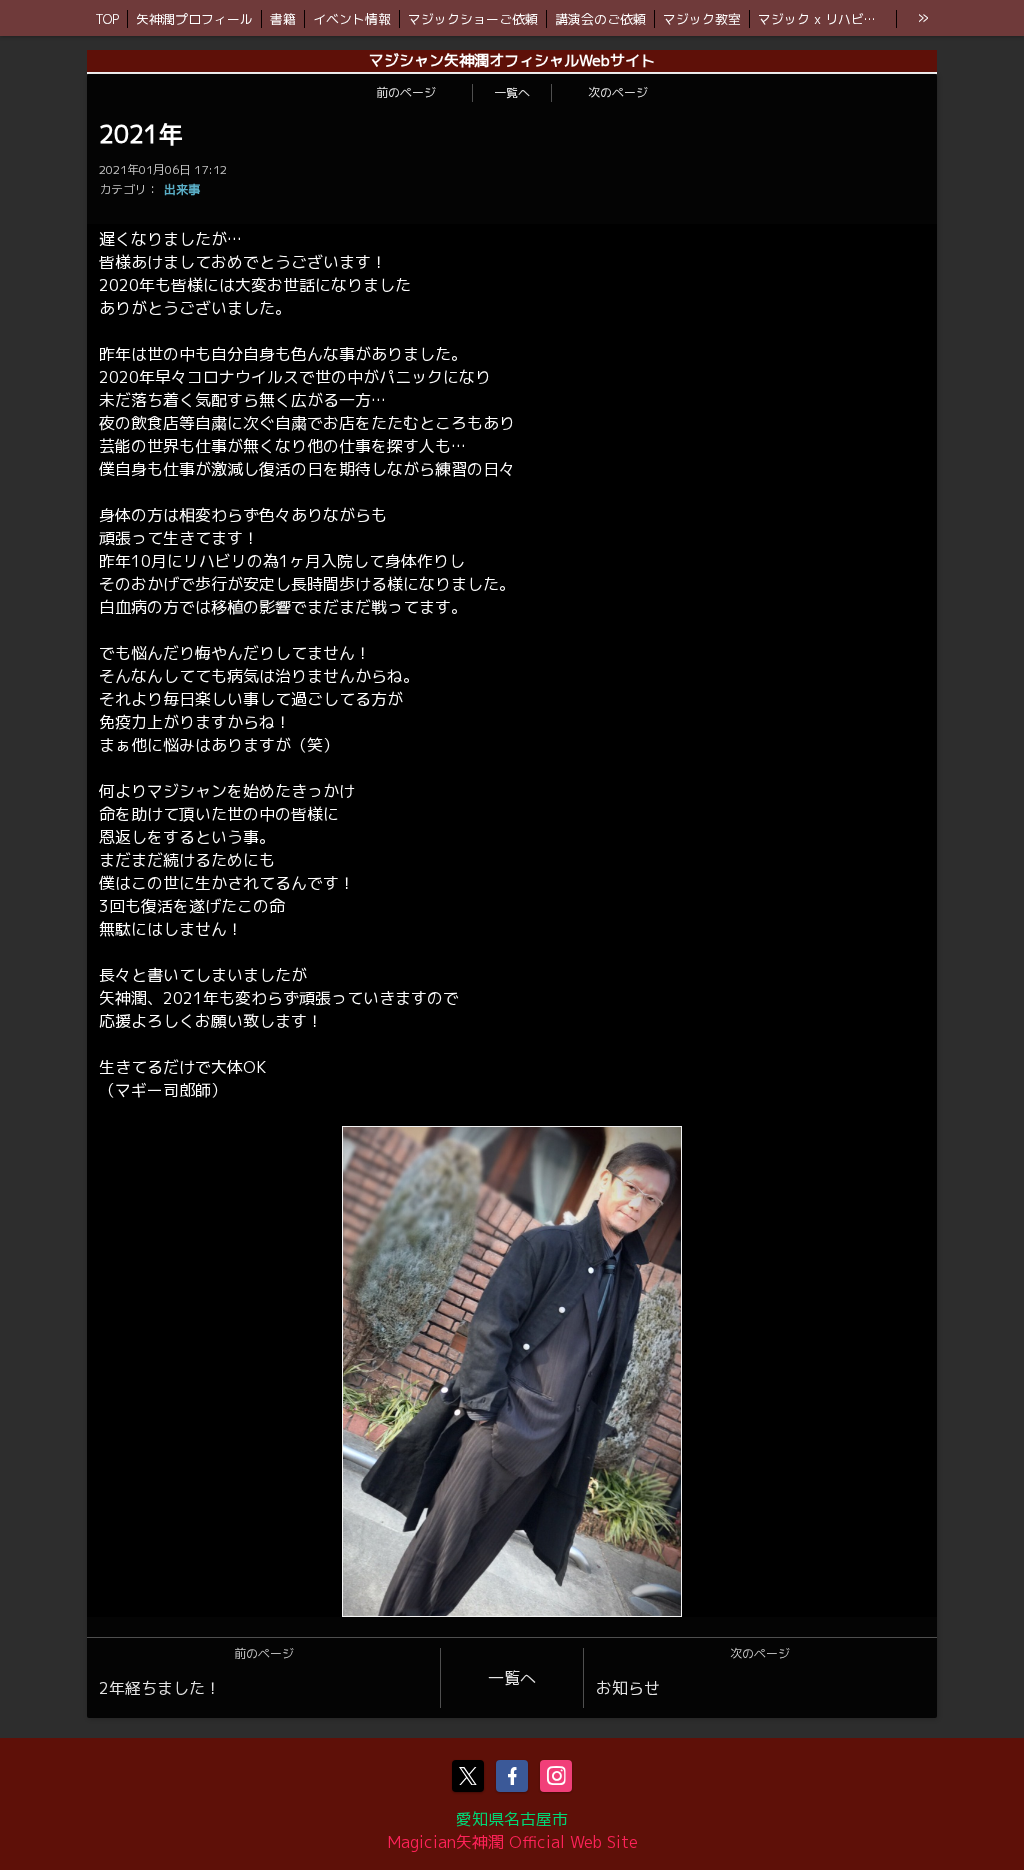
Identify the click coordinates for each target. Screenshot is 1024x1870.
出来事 (182, 189)
